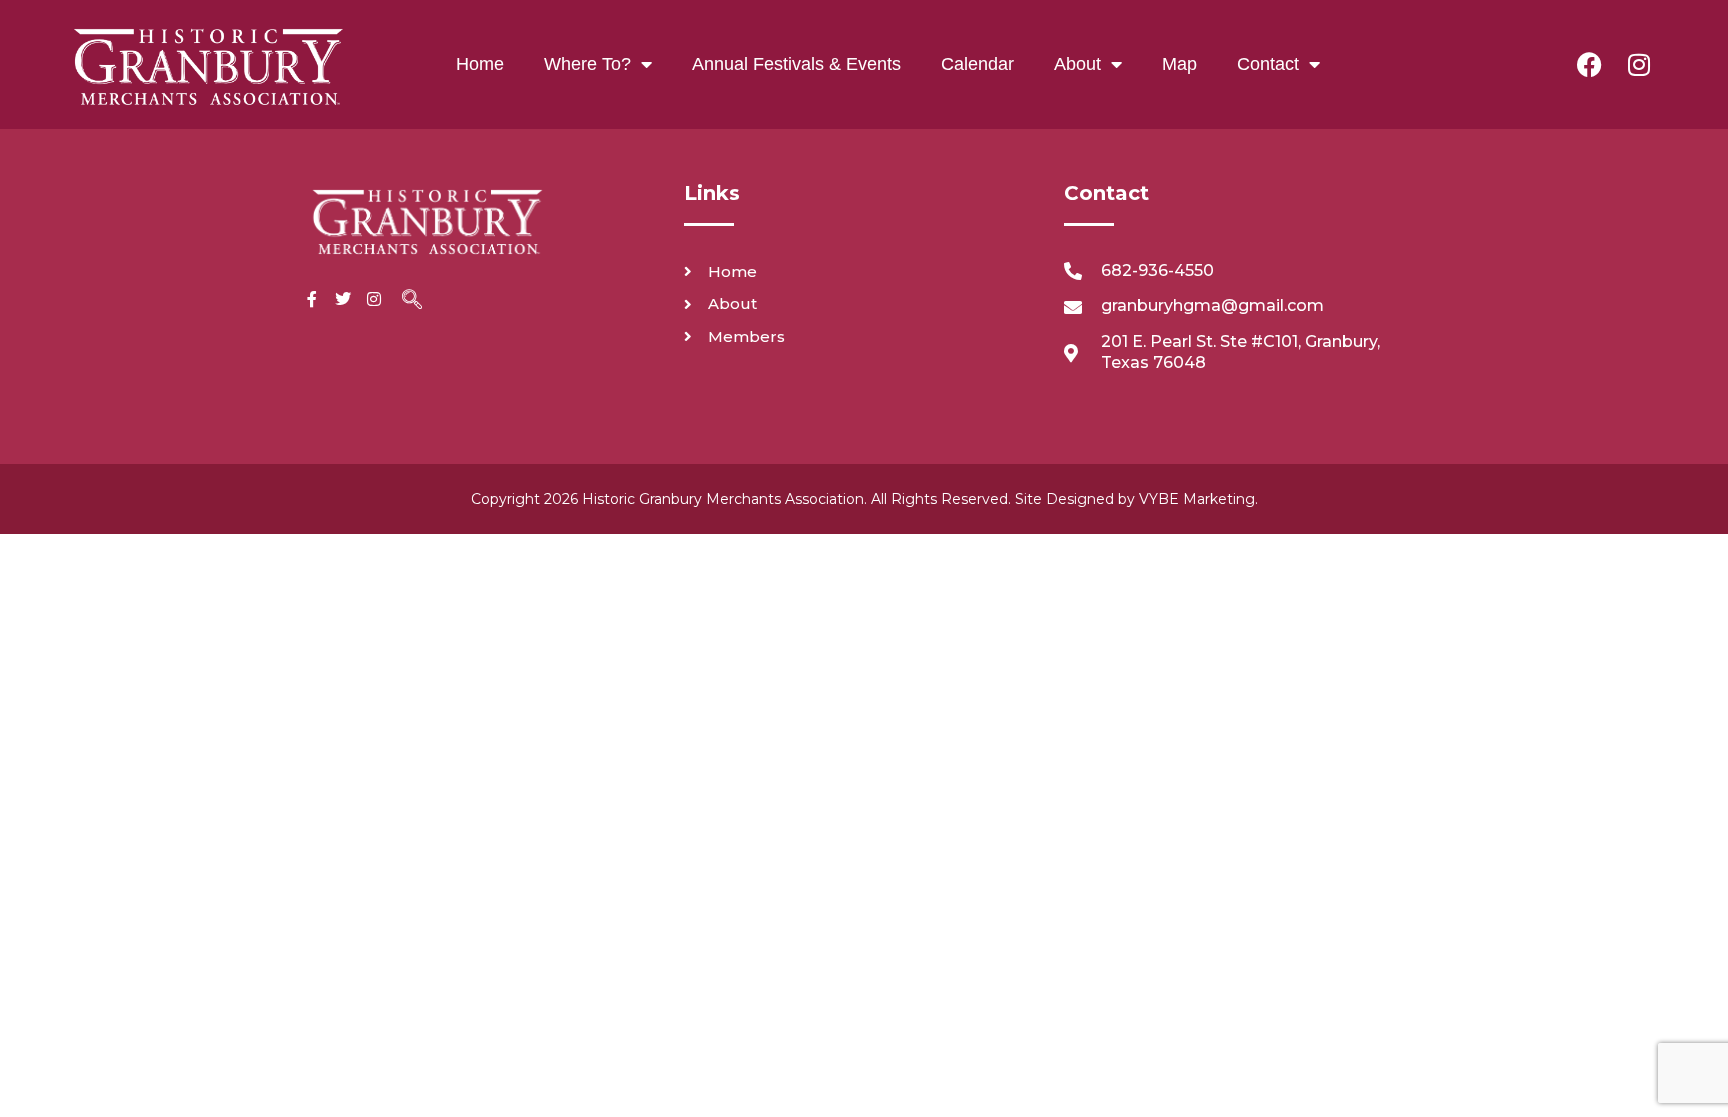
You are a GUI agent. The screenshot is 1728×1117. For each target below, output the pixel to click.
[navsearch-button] (412, 301)
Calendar (977, 64)
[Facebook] (1589, 64)
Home (480, 64)
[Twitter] (343, 299)
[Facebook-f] (312, 299)
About (1077, 64)
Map (1179, 64)
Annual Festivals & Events (796, 64)
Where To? (587, 64)
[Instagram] (1639, 64)
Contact (1268, 64)
